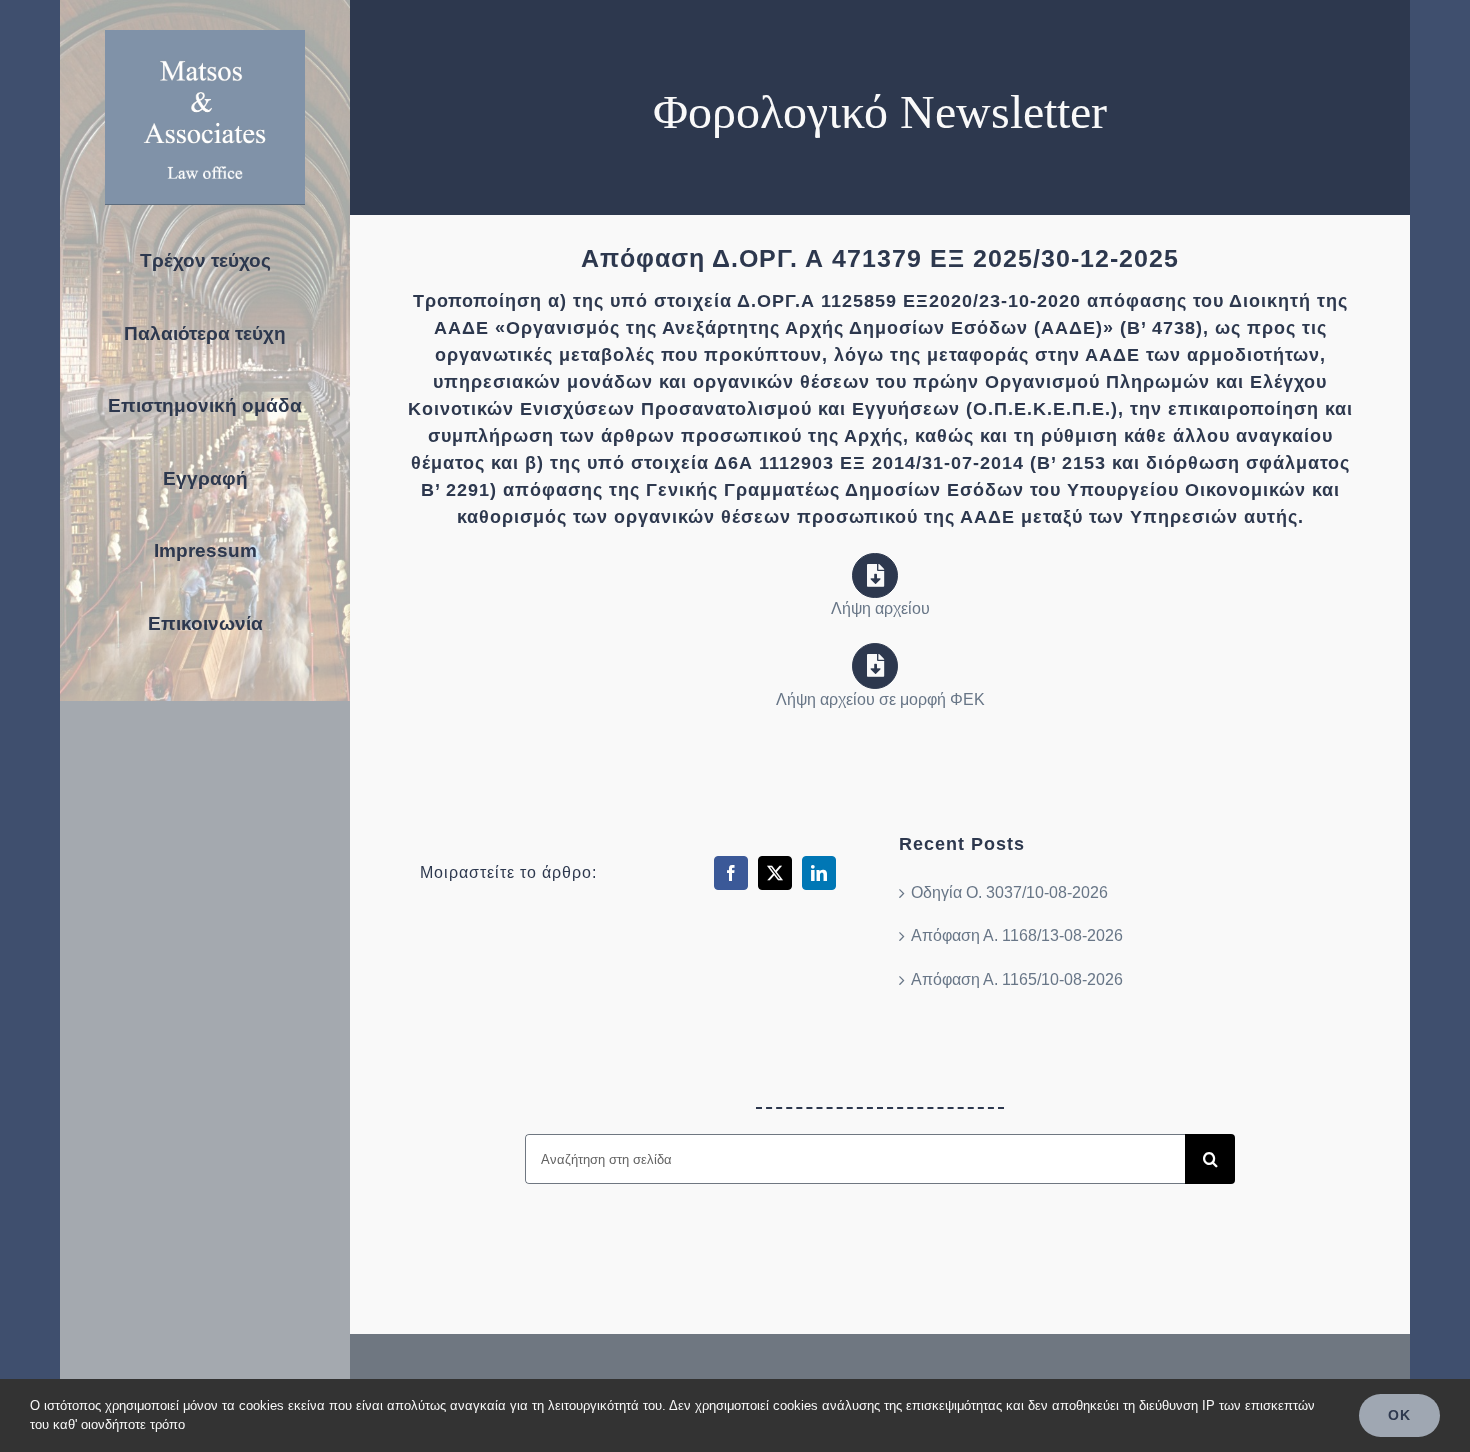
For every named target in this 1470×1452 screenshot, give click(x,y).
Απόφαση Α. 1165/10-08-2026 (1017, 979)
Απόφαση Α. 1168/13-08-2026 (1017, 935)
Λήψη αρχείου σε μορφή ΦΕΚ (880, 699)
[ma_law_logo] (205, 37)
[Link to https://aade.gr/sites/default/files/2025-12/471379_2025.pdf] (875, 576)
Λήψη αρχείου (880, 608)
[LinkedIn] (819, 873)
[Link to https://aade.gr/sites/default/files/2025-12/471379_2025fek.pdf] (875, 666)
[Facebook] (731, 873)
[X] (775, 873)
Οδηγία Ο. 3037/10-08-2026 (1009, 892)
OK (1399, 1415)
